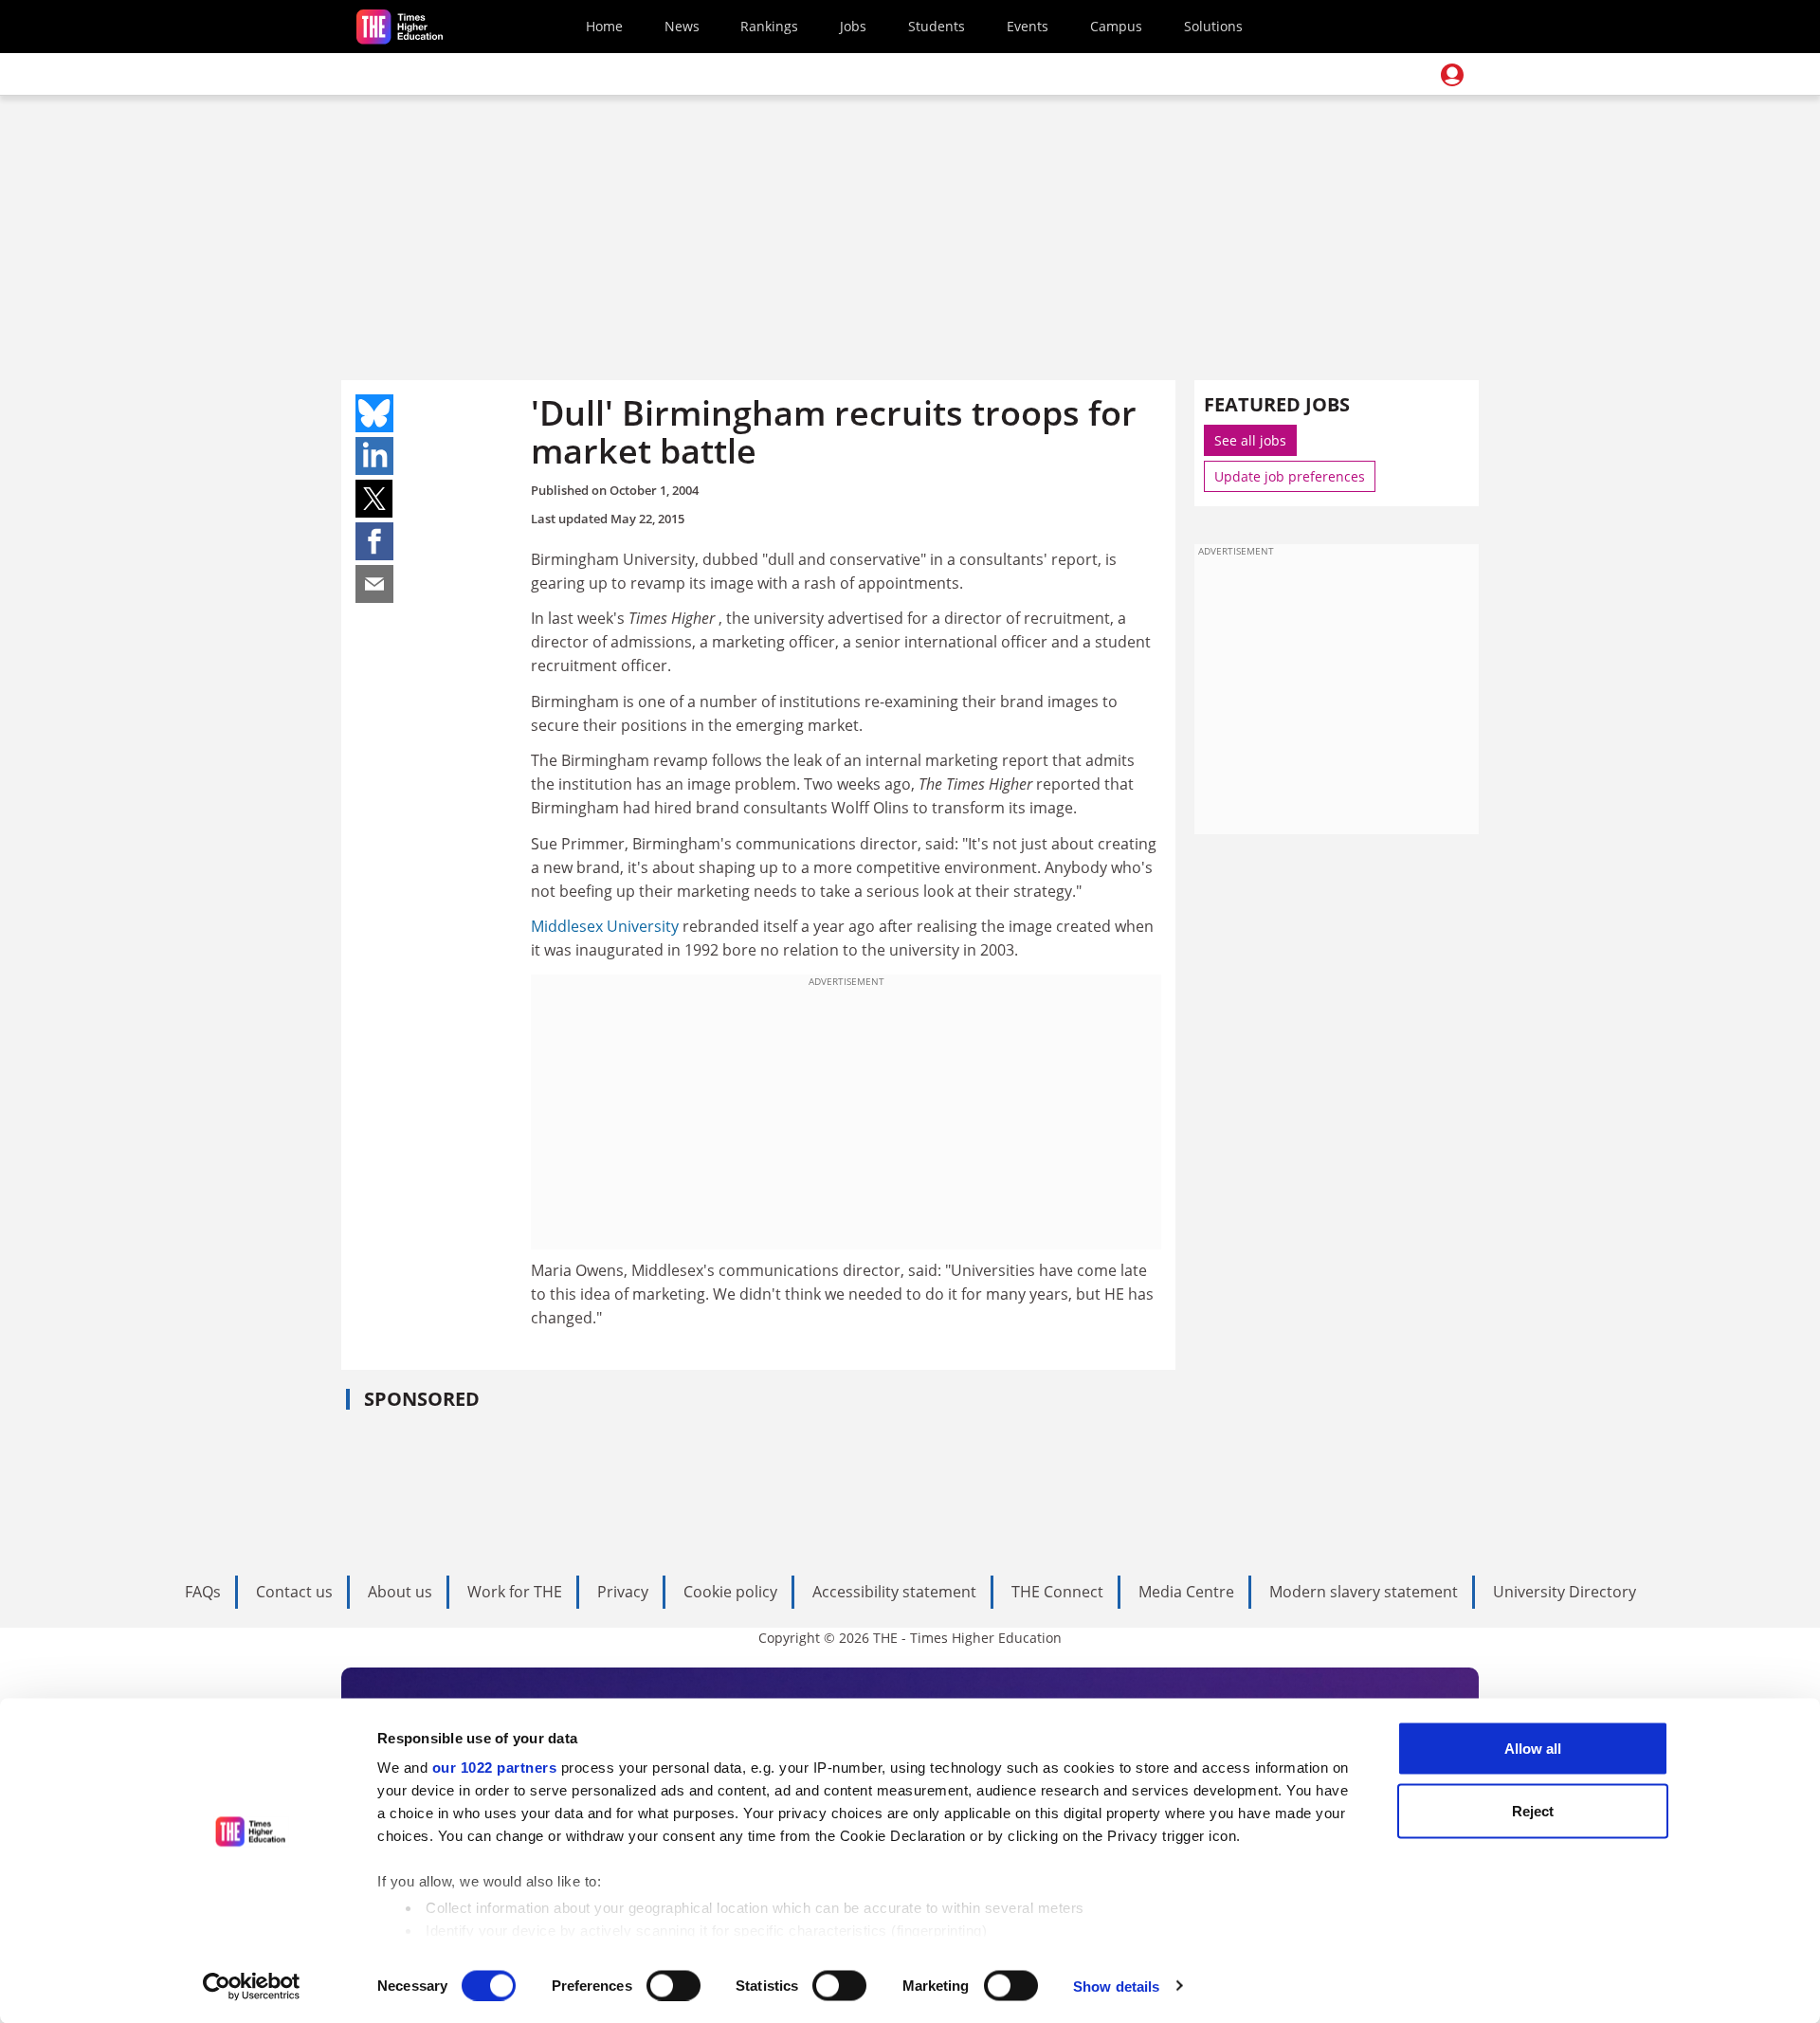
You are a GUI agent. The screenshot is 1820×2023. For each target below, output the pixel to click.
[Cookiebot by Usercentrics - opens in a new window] (252, 1986)
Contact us (294, 1592)
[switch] (673, 1985)
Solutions (1213, 26)
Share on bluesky (374, 413)
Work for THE (515, 1592)
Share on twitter (374, 499)
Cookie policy (730, 1592)
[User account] (1452, 75)
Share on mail (374, 584)
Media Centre (1186, 1592)
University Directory (1565, 1592)
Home (604, 26)
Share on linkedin (374, 456)
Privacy (623, 1592)
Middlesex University (605, 926)
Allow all (1533, 1749)
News (682, 26)
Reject (1533, 1810)
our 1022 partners (495, 1768)
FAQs (203, 1592)
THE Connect (1057, 1592)
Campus (1116, 26)
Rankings (769, 26)
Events (1028, 26)
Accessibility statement (894, 1592)
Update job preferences (1290, 476)
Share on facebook (374, 541)
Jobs (853, 26)
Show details (1116, 1986)
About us (400, 1592)
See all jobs (1250, 440)
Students (937, 26)
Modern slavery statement (1364, 1592)
